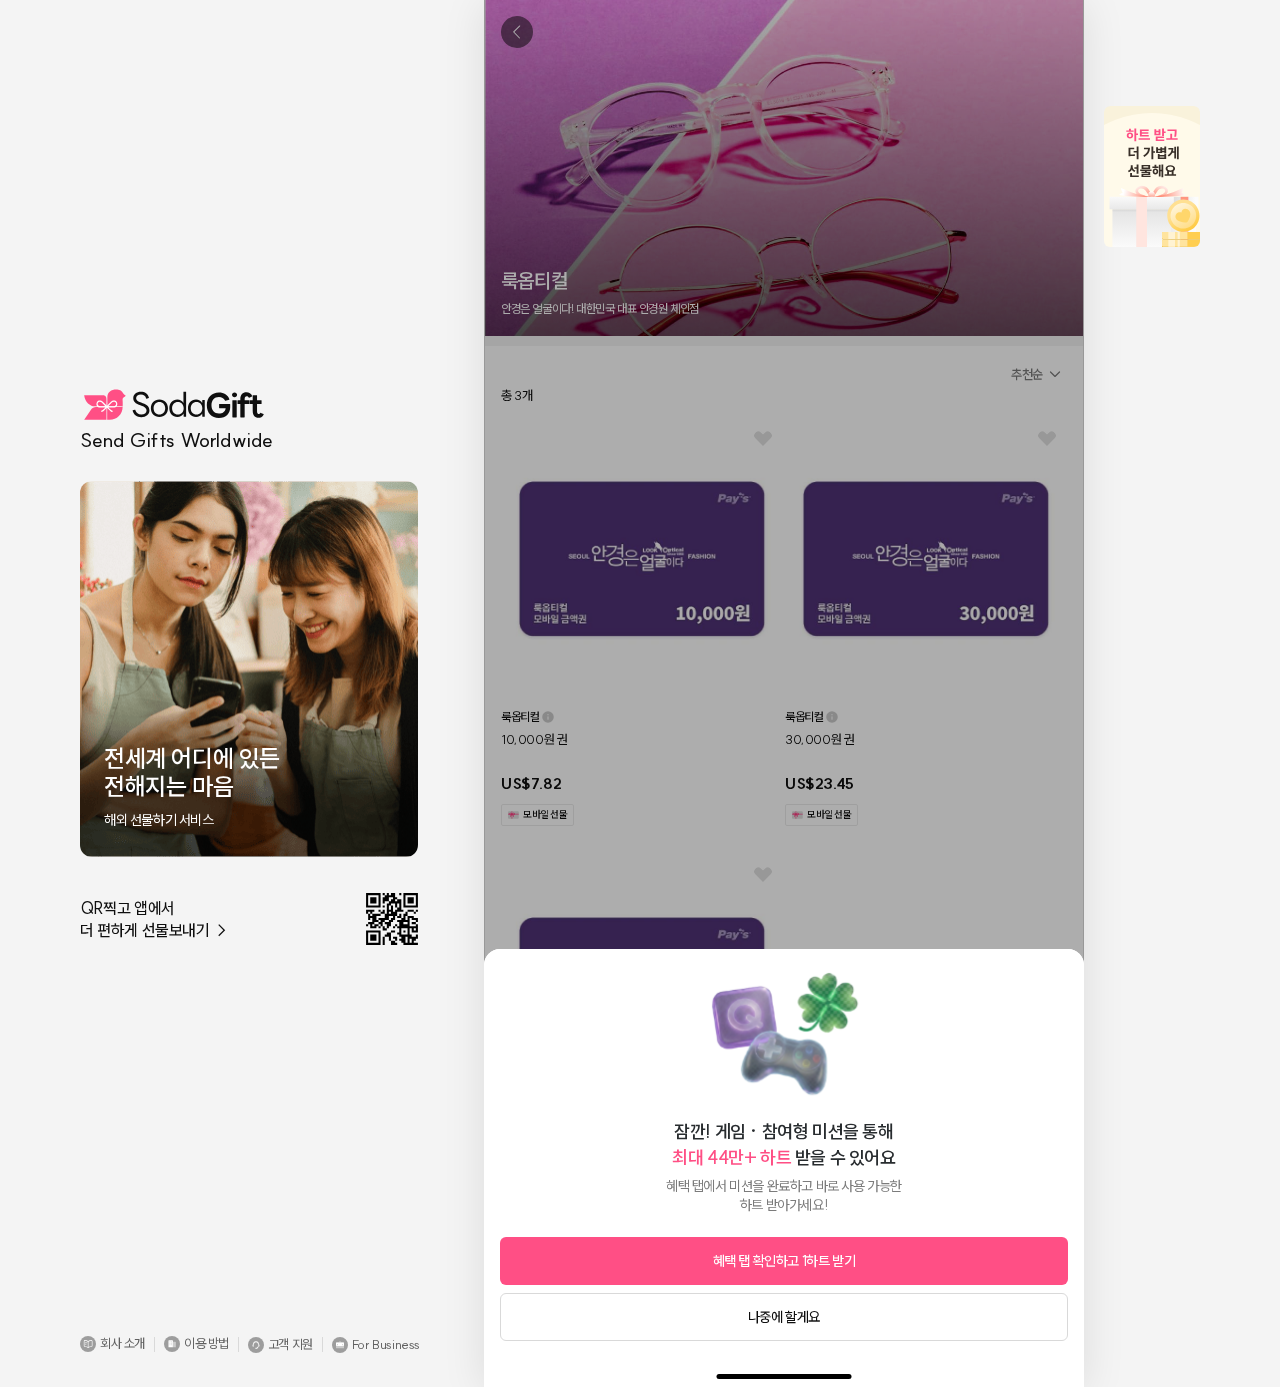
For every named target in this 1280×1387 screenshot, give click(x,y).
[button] (112, 1344)
